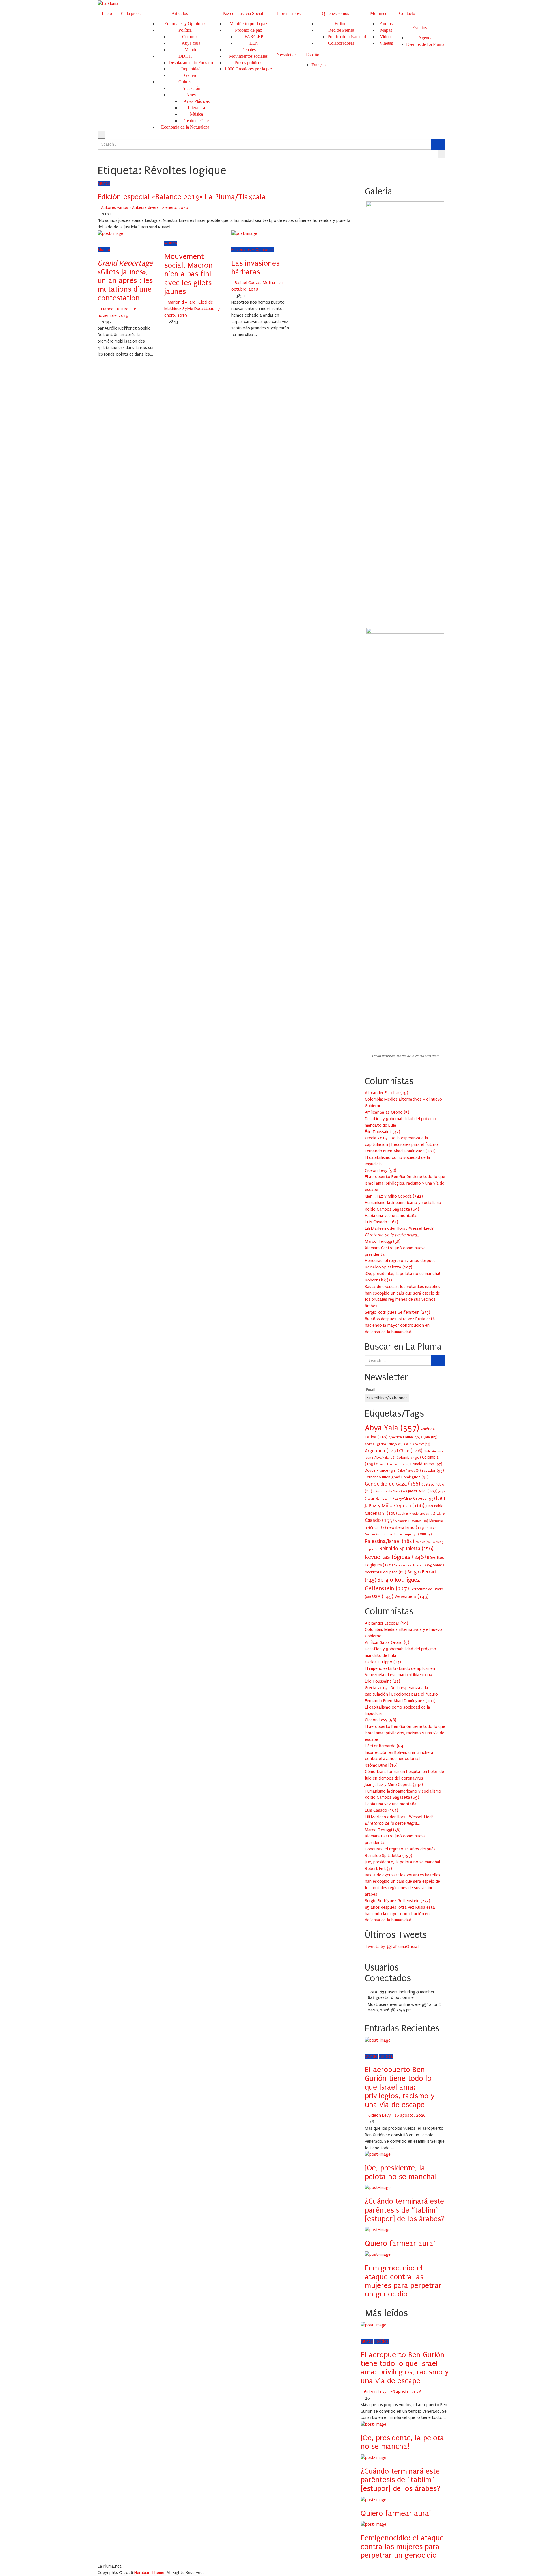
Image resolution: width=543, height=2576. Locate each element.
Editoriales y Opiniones (185, 24)
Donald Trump (426, 1464)
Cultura (185, 82)
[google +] (114, 240)
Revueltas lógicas (395, 1557)
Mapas (386, 30)
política (423, 1542)
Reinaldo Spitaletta (406, 1549)
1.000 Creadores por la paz (248, 69)
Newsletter (286, 55)
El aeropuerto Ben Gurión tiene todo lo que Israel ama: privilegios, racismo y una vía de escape (405, 1183)
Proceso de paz (248, 30)
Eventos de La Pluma (425, 44)
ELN (254, 43)
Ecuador (433, 1470)
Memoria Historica (411, 1521)
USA (383, 1597)
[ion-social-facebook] (367, 1953)
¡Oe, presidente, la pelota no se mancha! (402, 1274)
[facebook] (99, 240)
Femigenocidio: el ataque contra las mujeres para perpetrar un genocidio (403, 2281)
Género (191, 75)
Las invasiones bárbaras (255, 268)
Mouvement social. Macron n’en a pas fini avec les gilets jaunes (188, 274)
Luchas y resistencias (417, 1514)
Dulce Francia (409, 1471)
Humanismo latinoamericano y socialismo (403, 1203)
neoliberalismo (406, 1527)
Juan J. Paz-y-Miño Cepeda (408, 1498)
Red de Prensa (341, 30)
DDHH (185, 56)
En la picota (131, 13)
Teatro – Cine (197, 121)
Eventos (420, 28)
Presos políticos (248, 63)
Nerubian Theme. (150, 2573)
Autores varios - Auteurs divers (130, 207)
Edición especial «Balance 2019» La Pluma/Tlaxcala (182, 197)
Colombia (191, 37)
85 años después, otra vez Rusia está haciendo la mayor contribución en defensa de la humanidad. (400, 1325)
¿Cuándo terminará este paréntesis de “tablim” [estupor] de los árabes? (405, 2210)
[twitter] (107, 240)
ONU (426, 1534)
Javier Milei (423, 1491)
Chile (411, 1451)
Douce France (381, 1470)
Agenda (425, 38)
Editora (341, 24)
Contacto (407, 13)
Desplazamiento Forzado (191, 63)
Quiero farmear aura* (400, 2243)
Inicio (107, 13)
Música (197, 114)
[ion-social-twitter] (370, 1953)
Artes (191, 95)
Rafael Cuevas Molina (255, 283)
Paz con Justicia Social (243, 13)
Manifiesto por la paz (248, 24)
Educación (191, 88)
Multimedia (380, 13)
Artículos (180, 13)
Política (185, 30)
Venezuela (411, 1597)
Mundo (191, 50)
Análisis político (417, 1444)
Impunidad (191, 69)
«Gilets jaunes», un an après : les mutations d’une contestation (125, 281)
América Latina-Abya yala (413, 1437)
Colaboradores (341, 43)
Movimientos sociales (248, 56)
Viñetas (386, 43)
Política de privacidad (347, 37)
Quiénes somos (335, 13)
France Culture (115, 309)
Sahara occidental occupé (413, 1566)
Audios (386, 24)
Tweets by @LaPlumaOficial (392, 1947)
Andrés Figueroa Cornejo (384, 1444)
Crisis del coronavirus (393, 1464)
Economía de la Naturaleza (185, 127)
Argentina (381, 1451)
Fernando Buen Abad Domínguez (397, 1477)
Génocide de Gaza (390, 1491)
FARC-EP (254, 37)
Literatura (196, 108)
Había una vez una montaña (391, 1216)
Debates (248, 50)
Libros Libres (289, 13)
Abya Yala (191, 43)
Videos (386, 37)
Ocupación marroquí (400, 1534)
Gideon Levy (380, 2115)
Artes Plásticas (197, 101)
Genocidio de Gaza (393, 1484)
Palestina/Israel (390, 1541)
